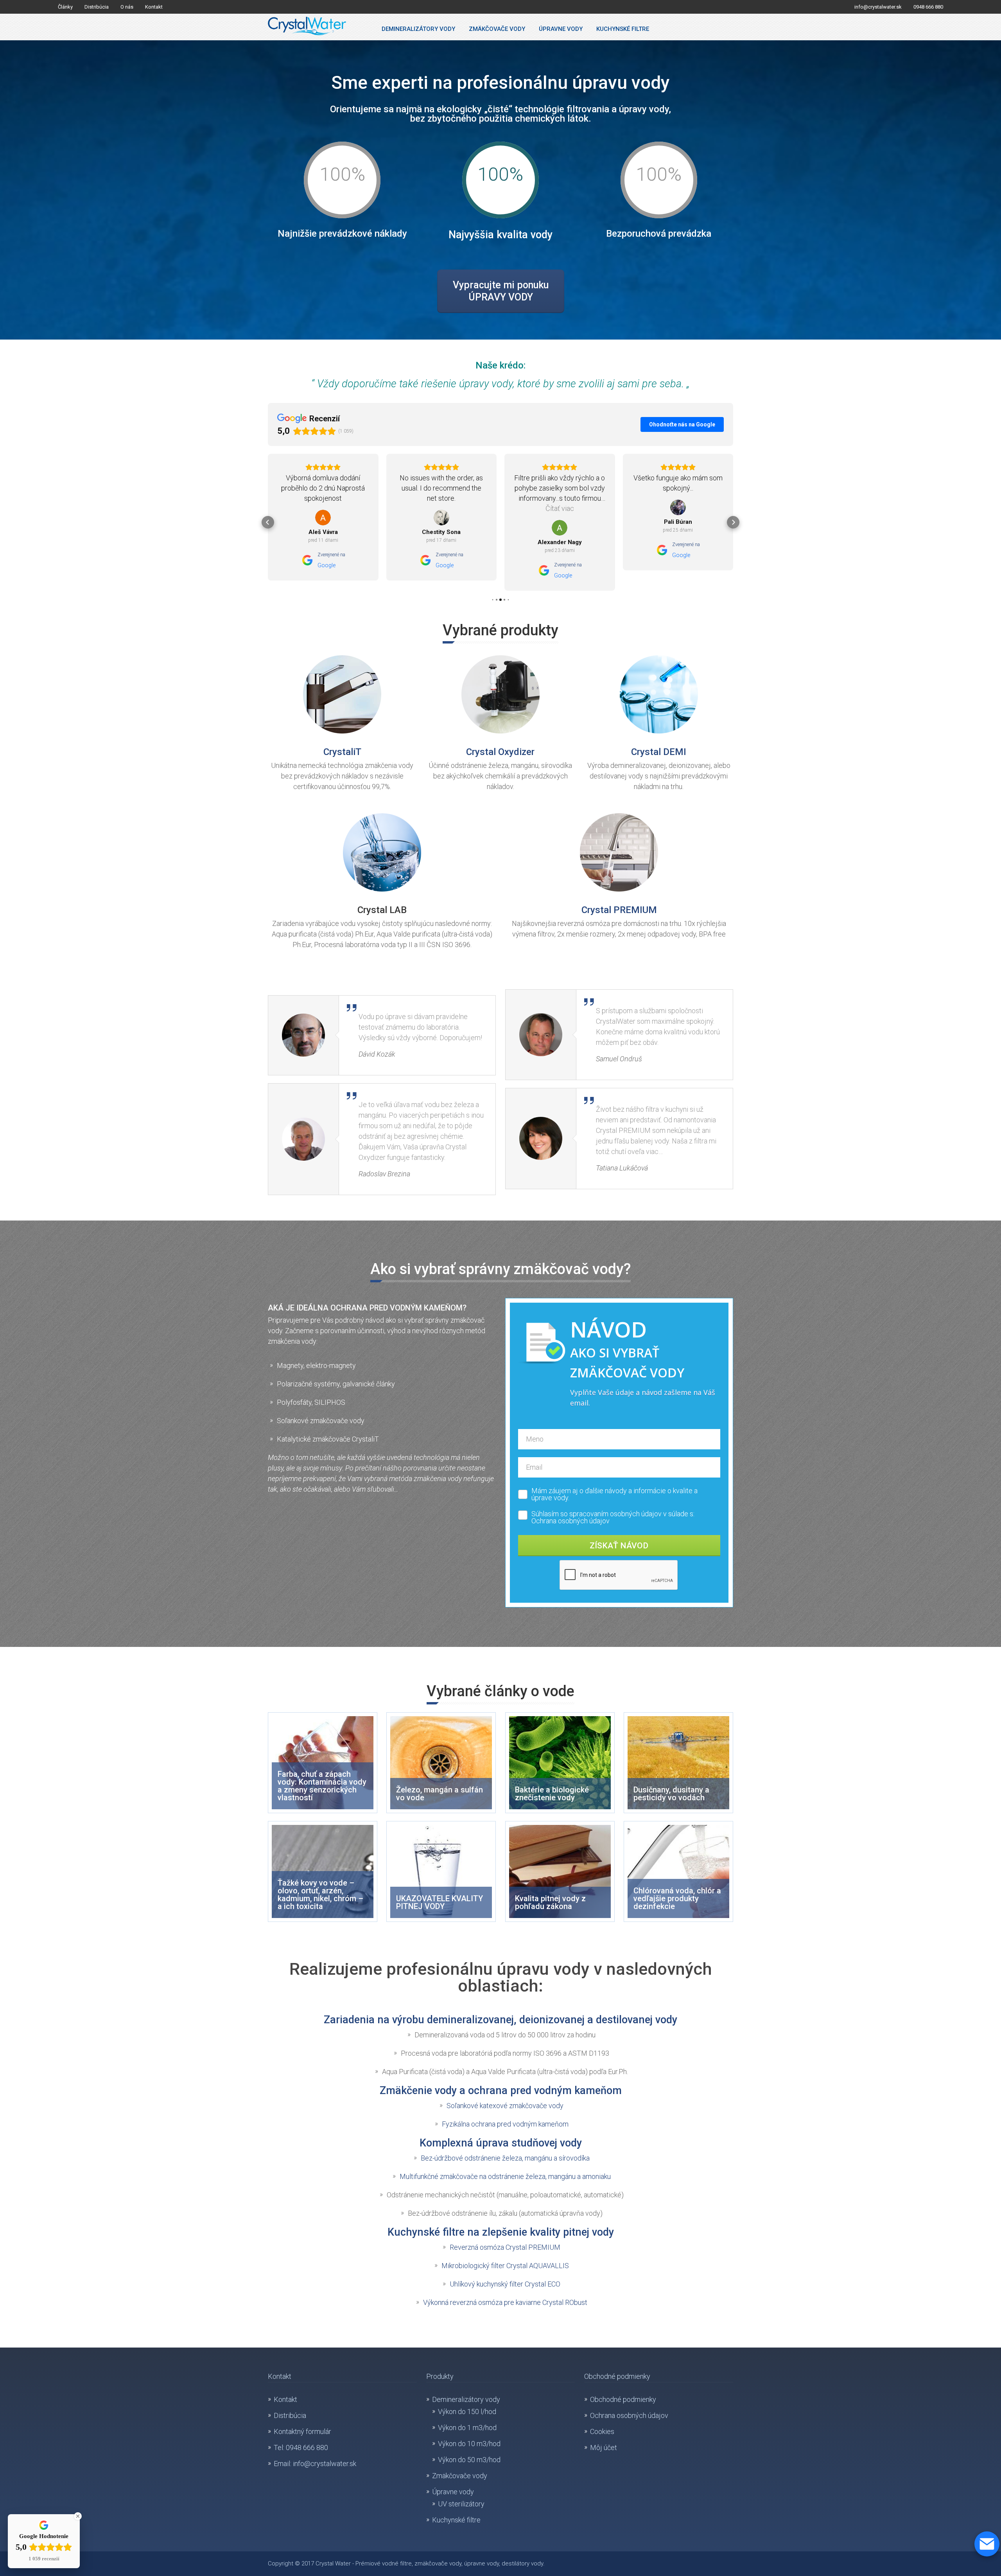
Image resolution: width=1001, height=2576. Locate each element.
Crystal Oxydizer (500, 752)
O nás (127, 7)
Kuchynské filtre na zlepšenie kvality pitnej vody (501, 2232)
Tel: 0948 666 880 (301, 2447)
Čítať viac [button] (441, 508)
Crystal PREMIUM (619, 910)
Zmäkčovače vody (497, 29)
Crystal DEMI (659, 752)
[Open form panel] (987, 2544)
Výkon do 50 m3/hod (469, 2460)
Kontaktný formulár (302, 2431)
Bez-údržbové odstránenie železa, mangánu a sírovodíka (505, 2158)
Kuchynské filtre (623, 29)
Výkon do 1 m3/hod (467, 2428)
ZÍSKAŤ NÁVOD (619, 1546)
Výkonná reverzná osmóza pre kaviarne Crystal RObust (505, 2302)
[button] (268, 522)
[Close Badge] (78, 2516)
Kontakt (154, 7)
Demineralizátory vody (418, 29)
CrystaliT (342, 752)
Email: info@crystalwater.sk (315, 2464)
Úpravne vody (561, 29)
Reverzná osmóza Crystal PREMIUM (505, 2247)
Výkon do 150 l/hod (467, 2412)
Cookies (602, 2431)
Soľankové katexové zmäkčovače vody (505, 2106)
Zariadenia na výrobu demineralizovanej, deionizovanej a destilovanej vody (500, 2020)
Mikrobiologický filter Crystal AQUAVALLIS (505, 2266)
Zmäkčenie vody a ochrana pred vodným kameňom (501, 2091)
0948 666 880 (928, 7)
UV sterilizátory (461, 2504)
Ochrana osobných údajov (570, 1521)
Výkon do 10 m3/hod (469, 2444)
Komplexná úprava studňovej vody (501, 2143)
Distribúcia (97, 7)
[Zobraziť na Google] (323, 518)
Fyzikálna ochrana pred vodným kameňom (505, 2124)
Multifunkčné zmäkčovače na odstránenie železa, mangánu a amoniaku (505, 2176)
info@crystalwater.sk (878, 7)
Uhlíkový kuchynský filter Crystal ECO (505, 2284)
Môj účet (604, 2447)
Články (65, 7)
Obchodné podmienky (623, 2399)
